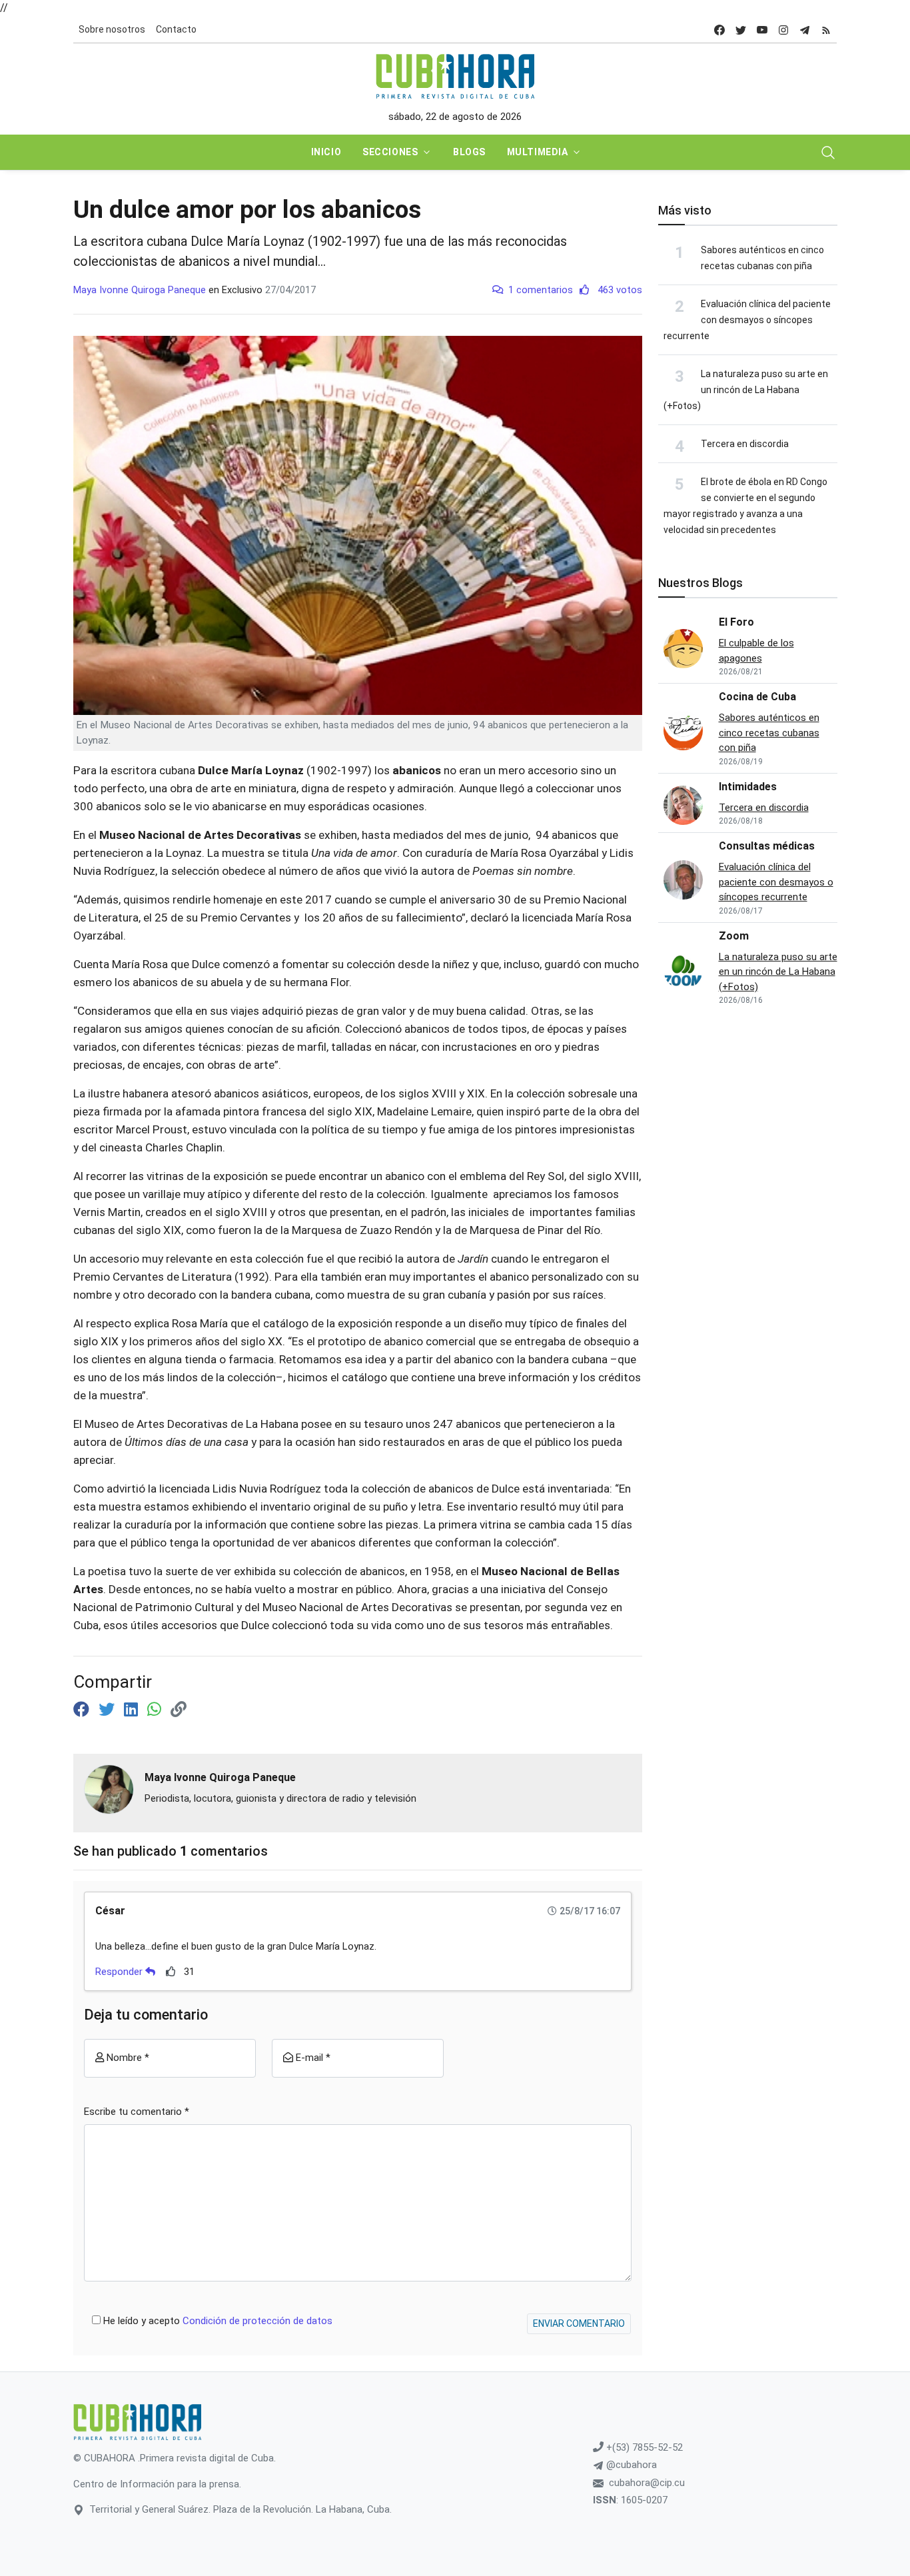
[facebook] (719, 30)
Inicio (326, 152)
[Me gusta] (171, 1971)
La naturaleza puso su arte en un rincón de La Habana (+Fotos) (746, 390)
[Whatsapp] (156, 1710)
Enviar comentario (579, 2323)
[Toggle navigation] (828, 153)
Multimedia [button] (538, 152)
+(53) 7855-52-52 (643, 2447)
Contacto (176, 29)
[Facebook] (83, 1710)
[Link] (179, 1710)
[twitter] (741, 30)
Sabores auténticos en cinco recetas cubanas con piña (769, 733)
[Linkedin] (133, 1710)
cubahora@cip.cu (647, 2483)
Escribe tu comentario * (137, 2112)
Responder (120, 1972)
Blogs (469, 152)
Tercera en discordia (745, 444)
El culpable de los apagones (756, 651)
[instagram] (783, 30)
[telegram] (805, 30)
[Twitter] (109, 1710)
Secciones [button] (390, 152)
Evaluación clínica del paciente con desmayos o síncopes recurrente (747, 320)
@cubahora (630, 2465)
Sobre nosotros (112, 29)
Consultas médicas (767, 846)
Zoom (734, 936)
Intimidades (748, 787)
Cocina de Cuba (757, 697)
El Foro (736, 622)
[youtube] (762, 30)
